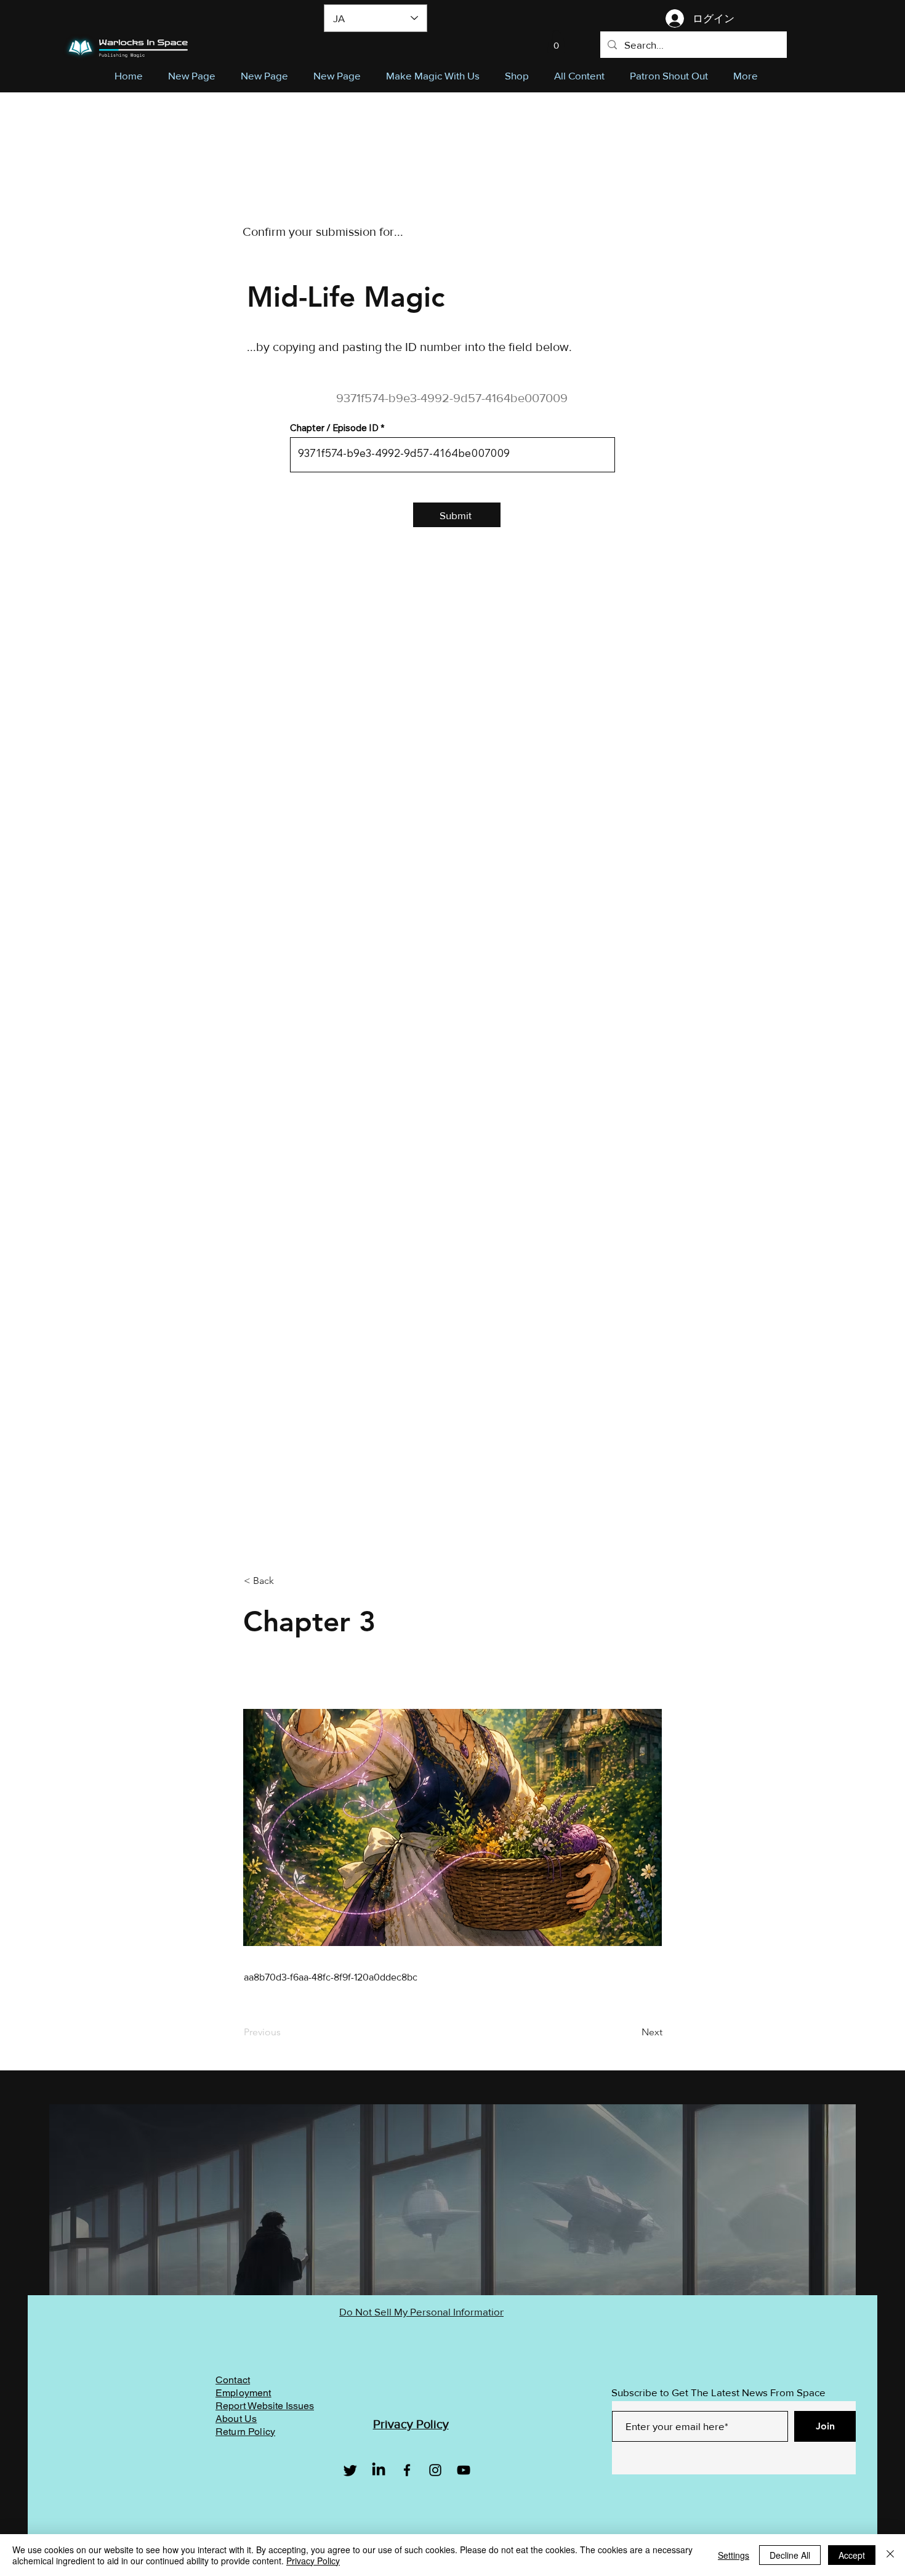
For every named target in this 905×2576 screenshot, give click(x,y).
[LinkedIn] (379, 2470)
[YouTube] (464, 2470)
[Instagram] (435, 2470)
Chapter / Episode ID (334, 428)
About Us (236, 2419)
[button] (556, 42)
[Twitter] (350, 2470)
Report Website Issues (265, 2406)
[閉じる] (890, 2555)
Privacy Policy (313, 2561)
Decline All (790, 2555)
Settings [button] (734, 2555)
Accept (852, 2555)
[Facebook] (407, 2470)
